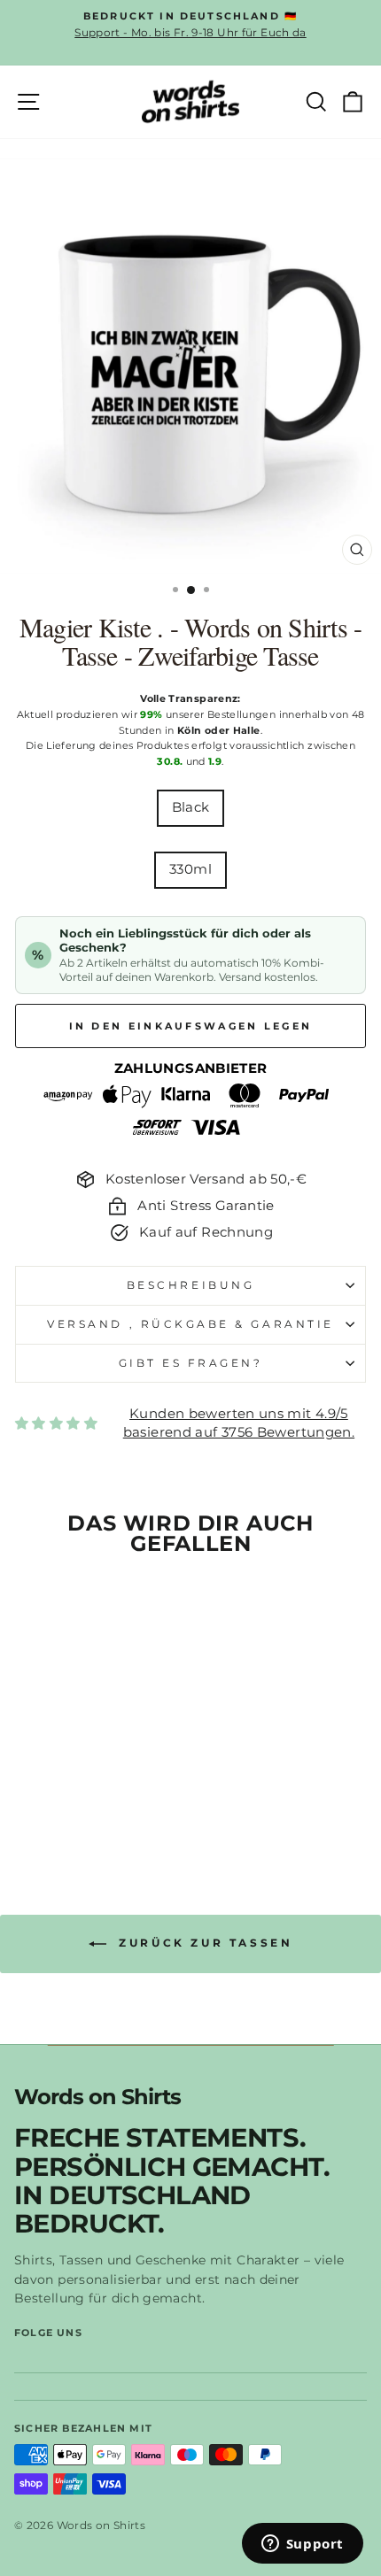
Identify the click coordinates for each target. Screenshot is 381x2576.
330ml (190, 869)
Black (191, 807)
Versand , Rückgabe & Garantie (190, 1324)
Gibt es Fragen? (191, 1363)
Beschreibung (190, 1285)
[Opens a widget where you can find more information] (302, 2545)
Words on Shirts (97, 2098)
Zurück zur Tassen (203, 1943)
